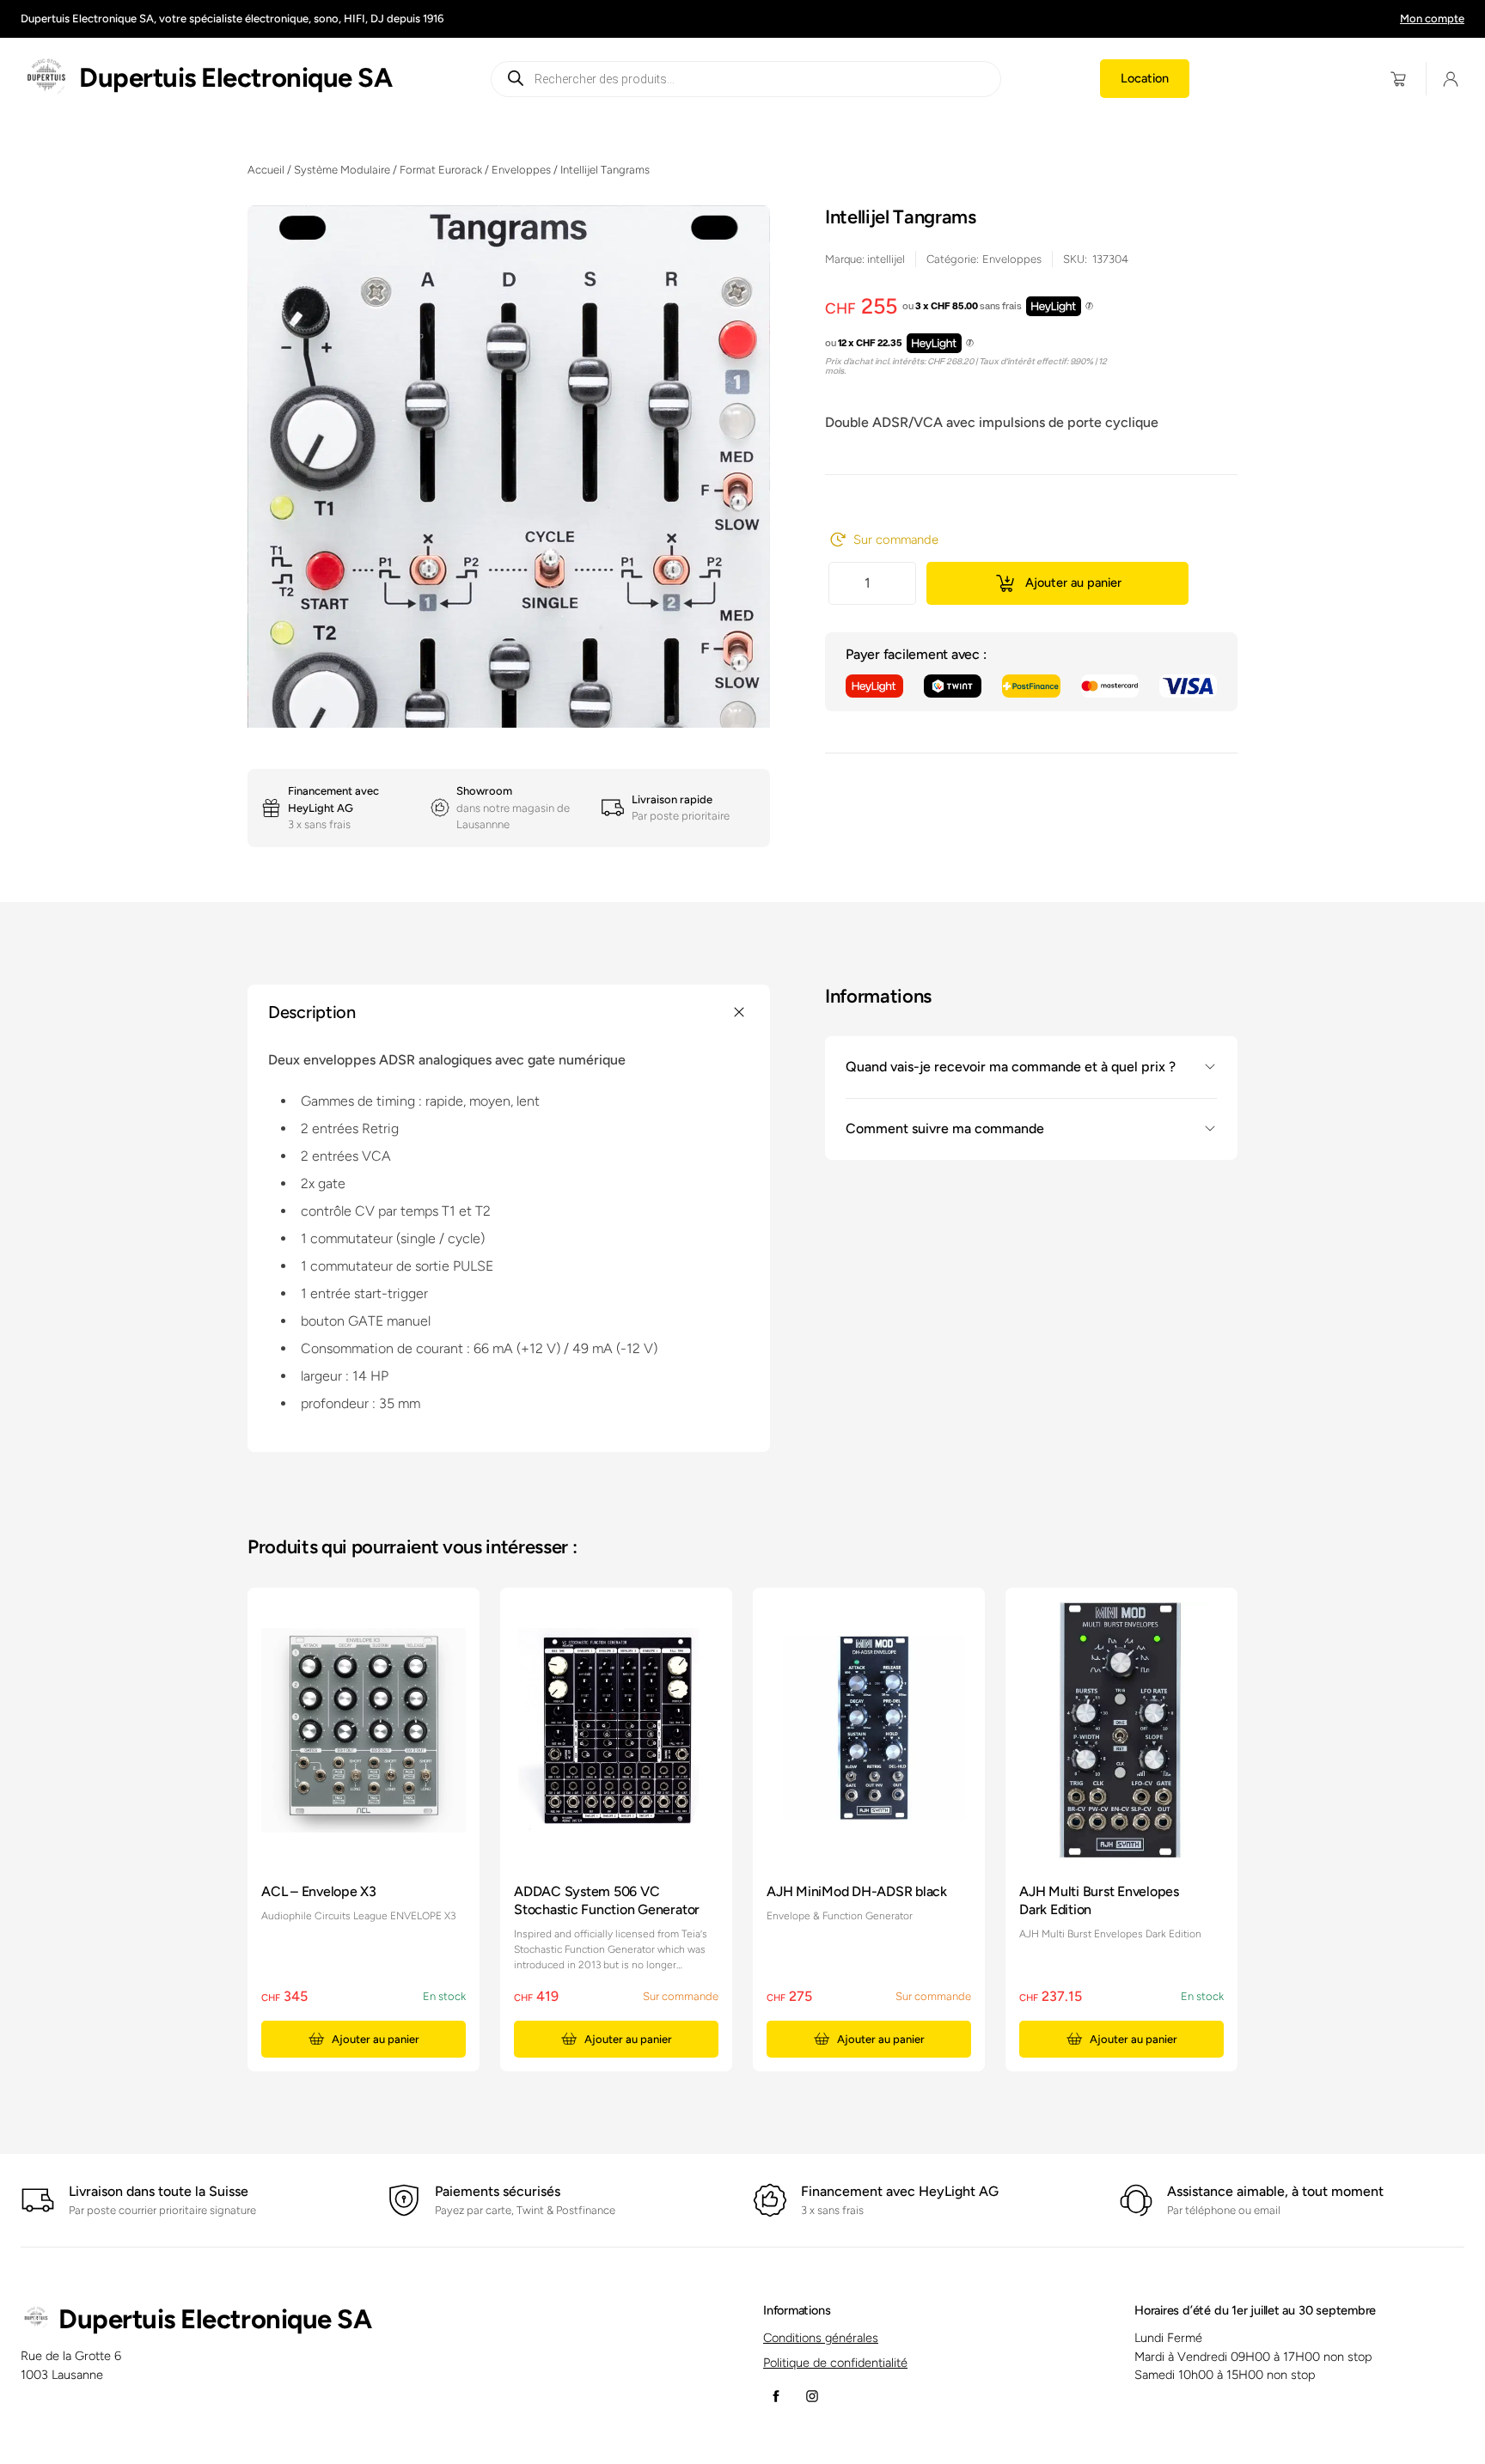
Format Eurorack (441, 170)
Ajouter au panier (1073, 582)
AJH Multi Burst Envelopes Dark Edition (1099, 1900)
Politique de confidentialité (835, 2363)
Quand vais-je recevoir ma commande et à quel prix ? (1011, 1067)
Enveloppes (521, 170)
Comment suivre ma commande (945, 1128)
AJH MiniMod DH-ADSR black (857, 1891)
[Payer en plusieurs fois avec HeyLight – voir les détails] (1089, 307)
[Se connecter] (1451, 79)
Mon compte (1432, 18)
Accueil (266, 170)
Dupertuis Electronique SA (235, 78)
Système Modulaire (342, 170)
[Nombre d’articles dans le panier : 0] (1399, 79)
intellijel (886, 259)
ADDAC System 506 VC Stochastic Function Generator (607, 1900)
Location (1145, 78)
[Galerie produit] (509, 679)
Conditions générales (821, 2338)
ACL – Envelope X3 (319, 1891)
